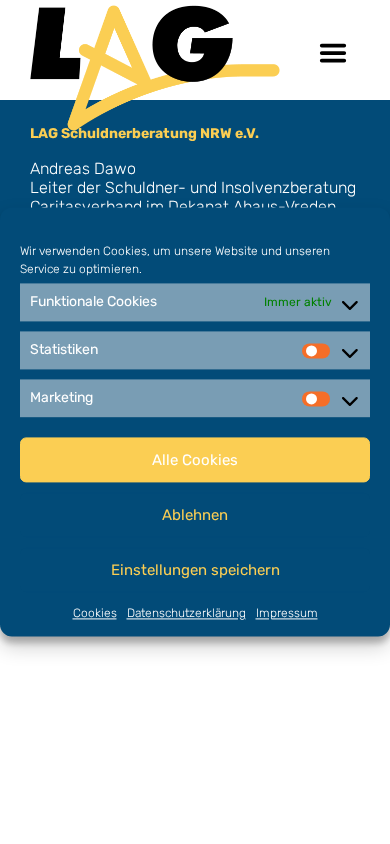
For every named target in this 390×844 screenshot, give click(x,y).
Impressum (287, 613)
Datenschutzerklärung (186, 613)
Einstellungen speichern (195, 570)
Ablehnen (195, 515)
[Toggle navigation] (333, 53)
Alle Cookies (195, 460)
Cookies (95, 613)
